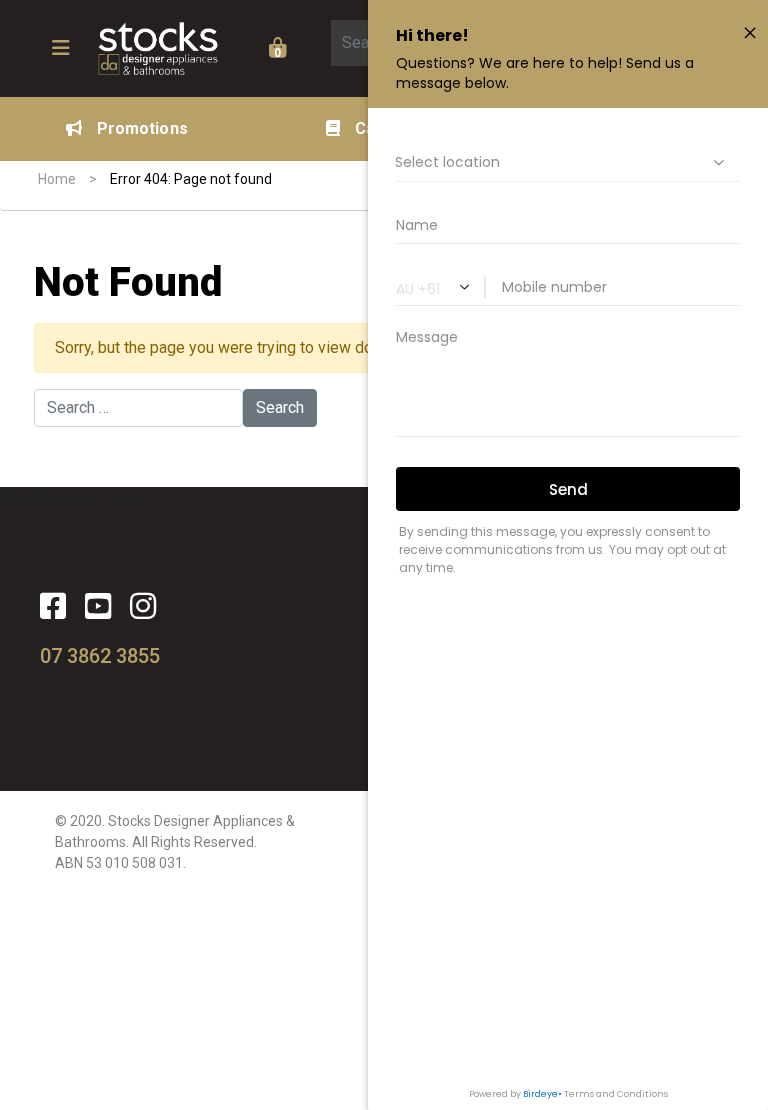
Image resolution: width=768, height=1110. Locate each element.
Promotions (142, 128)
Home (57, 179)
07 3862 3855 (100, 656)
